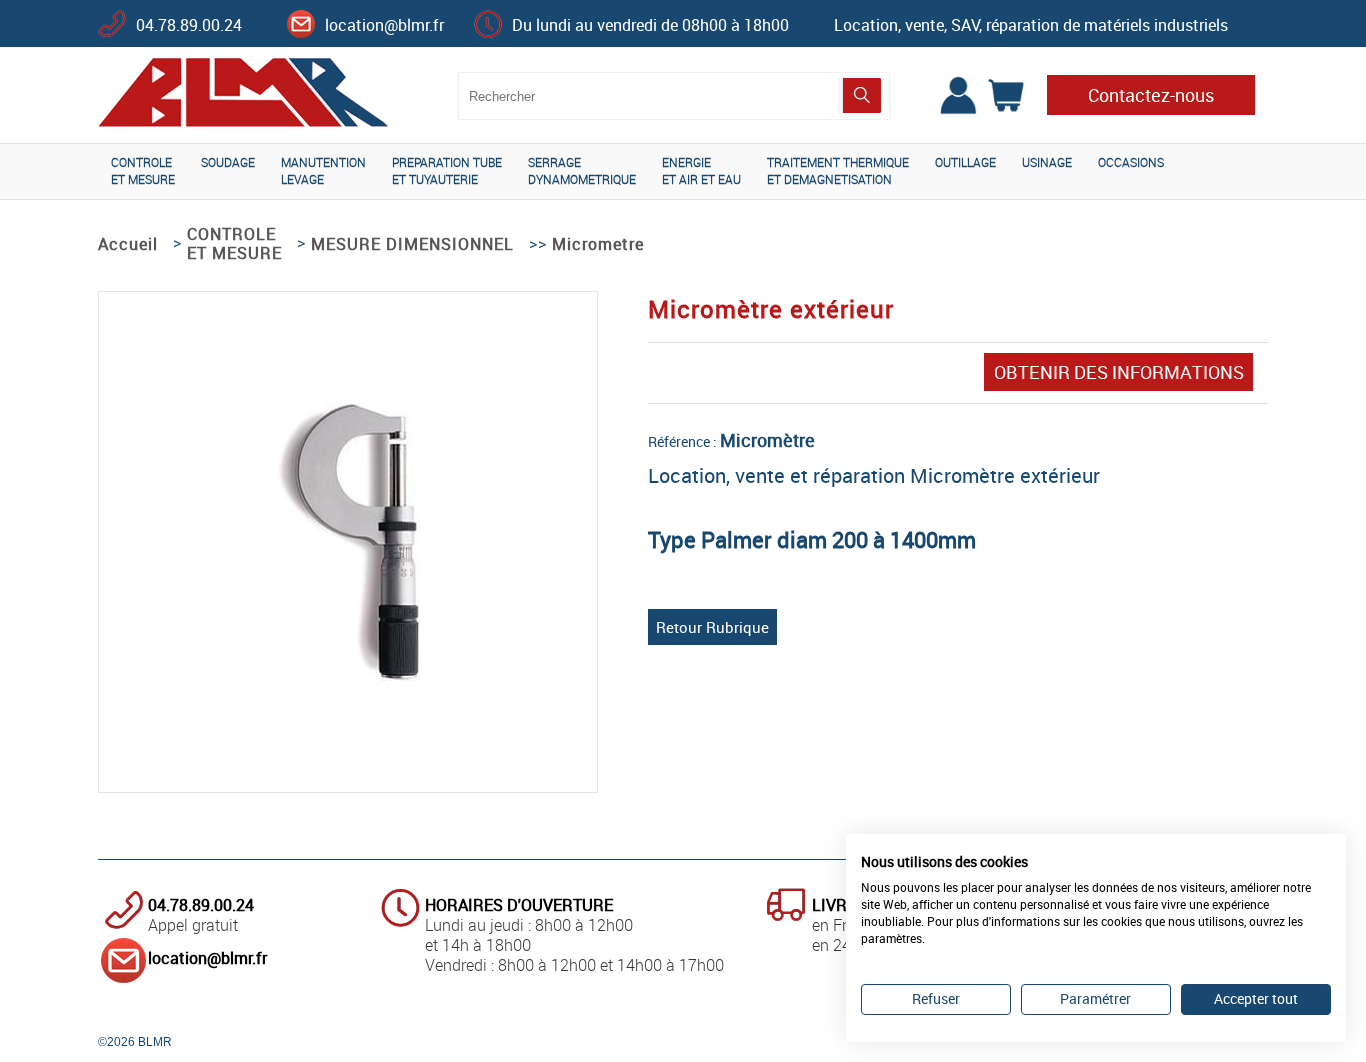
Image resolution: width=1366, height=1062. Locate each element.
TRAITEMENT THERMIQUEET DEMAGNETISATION (838, 170)
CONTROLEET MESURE (143, 170)
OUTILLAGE (965, 162)
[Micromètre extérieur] (348, 675)
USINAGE (1047, 162)
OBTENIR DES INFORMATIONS (1119, 372)
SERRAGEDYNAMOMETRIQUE (582, 170)
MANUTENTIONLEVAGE (323, 170)
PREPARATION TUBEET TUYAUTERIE (447, 170)
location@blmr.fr (384, 25)
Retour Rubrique (712, 627)
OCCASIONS (1131, 162)
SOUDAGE (228, 162)
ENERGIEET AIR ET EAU (701, 170)
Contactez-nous (1151, 95)
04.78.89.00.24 (189, 25)
